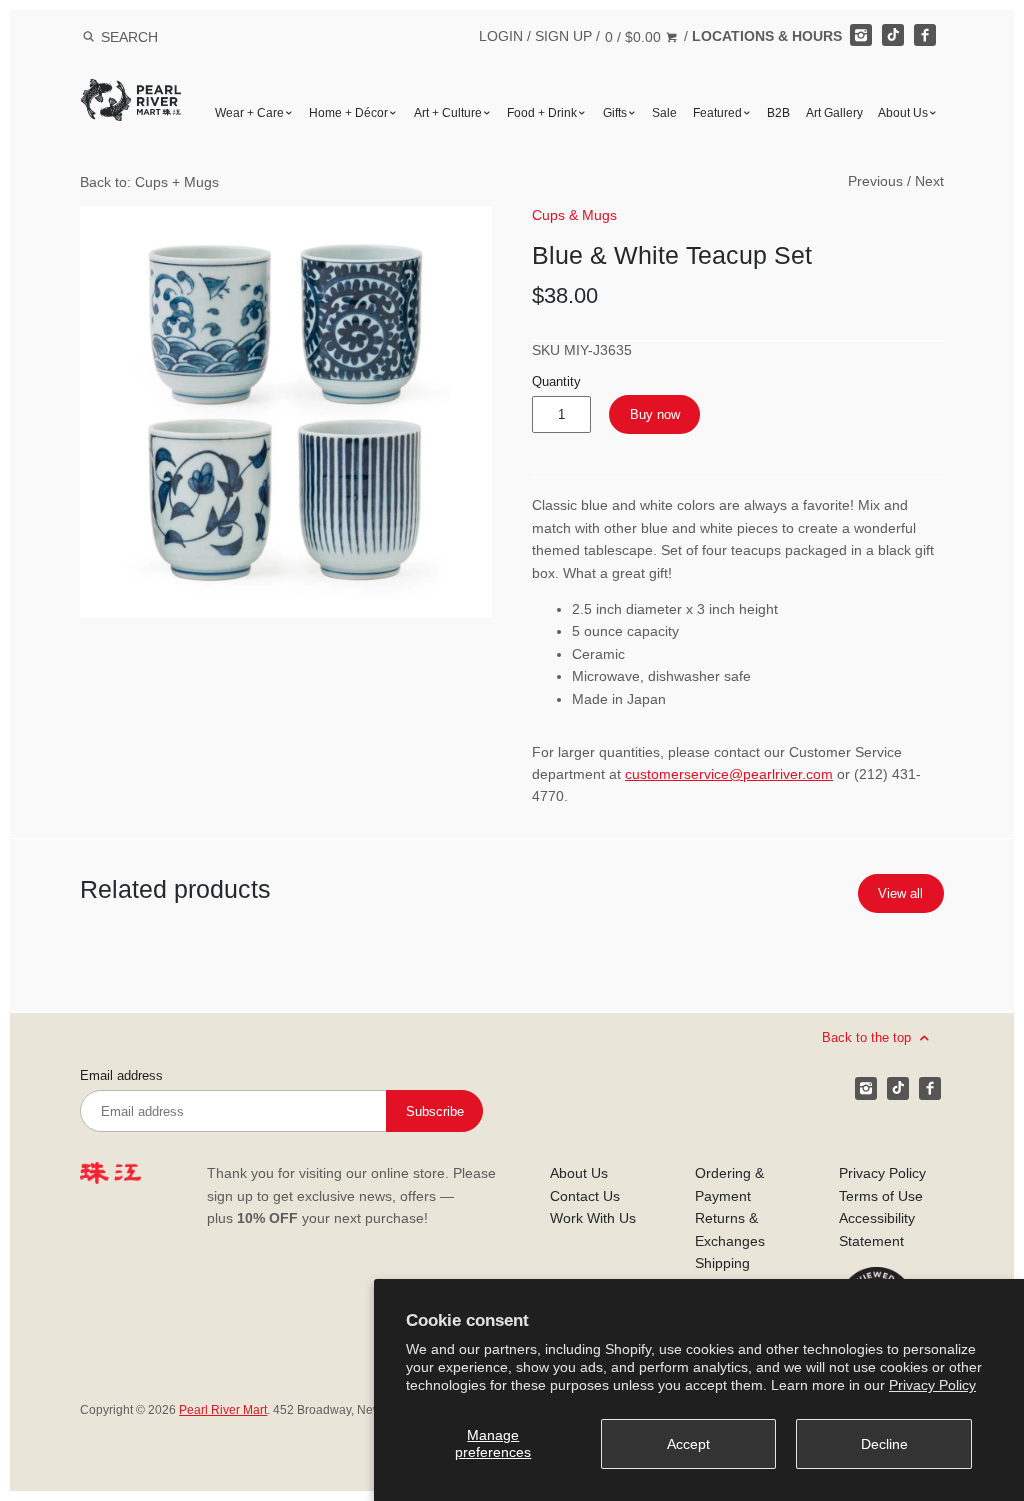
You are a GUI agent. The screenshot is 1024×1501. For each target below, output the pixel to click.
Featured (717, 113)
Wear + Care (249, 113)
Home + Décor (348, 113)
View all (900, 893)
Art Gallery (834, 113)
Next (929, 181)
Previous (875, 181)
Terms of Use (881, 1196)
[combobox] (156, 36)
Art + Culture (448, 113)
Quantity (556, 382)
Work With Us (593, 1218)
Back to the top (868, 1037)
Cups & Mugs (574, 215)
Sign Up (563, 36)
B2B (778, 113)
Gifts (615, 113)
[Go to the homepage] (131, 93)
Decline (884, 1444)
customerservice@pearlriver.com (729, 774)
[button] (286, 412)
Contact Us (585, 1196)
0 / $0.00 (635, 37)
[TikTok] (893, 35)
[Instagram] (861, 35)
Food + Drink (542, 113)
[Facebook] (925, 35)
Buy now (655, 414)
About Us (903, 113)
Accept (688, 1444)
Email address (121, 1076)
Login (501, 36)
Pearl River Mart (223, 1410)
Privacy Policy (932, 1385)
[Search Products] (88, 37)
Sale (664, 113)
